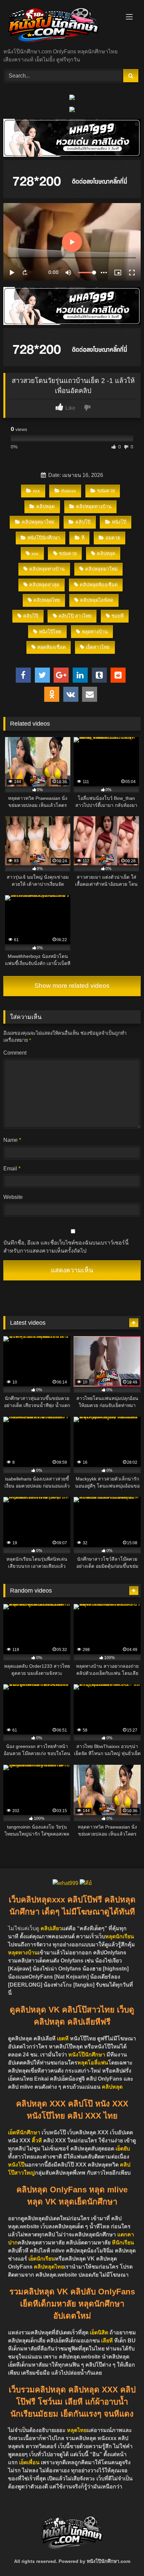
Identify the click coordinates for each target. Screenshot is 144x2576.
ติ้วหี (37, 2141)
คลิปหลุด (45, 506)
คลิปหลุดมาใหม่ (38, 522)
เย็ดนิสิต (100, 2332)
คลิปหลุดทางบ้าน (94, 506)
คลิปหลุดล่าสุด (44, 585)
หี (83, 538)
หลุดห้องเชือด (51, 647)
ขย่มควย (106, 491)
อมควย (113, 538)
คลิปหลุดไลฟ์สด (97, 600)
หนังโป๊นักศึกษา (44, 538)
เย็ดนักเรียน (42, 2259)
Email (12, 1169)
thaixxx (69, 491)
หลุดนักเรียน (120, 1936)
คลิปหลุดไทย (47, 600)
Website (13, 1197)
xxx (36, 491)
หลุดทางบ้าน (95, 632)
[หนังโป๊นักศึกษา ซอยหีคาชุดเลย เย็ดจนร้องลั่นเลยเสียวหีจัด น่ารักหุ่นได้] (59, 25)
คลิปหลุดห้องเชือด (99, 585)
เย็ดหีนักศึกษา (24, 2132)
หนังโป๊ (119, 522)
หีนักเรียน (123, 2243)
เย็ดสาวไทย (98, 647)
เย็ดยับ (123, 2149)
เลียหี (108, 2341)
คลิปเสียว (51, 1928)
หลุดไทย (77, 2430)
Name (12, 1140)
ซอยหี (118, 616)
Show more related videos (72, 986)
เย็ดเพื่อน (30, 2462)
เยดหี (63, 2038)
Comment (15, 1053)
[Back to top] (123, 2556)
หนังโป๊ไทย (50, 632)
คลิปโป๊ (83, 522)
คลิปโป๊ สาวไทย (75, 616)
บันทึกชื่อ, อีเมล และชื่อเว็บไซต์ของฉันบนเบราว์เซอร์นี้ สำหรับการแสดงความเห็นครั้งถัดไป (66, 1247)
